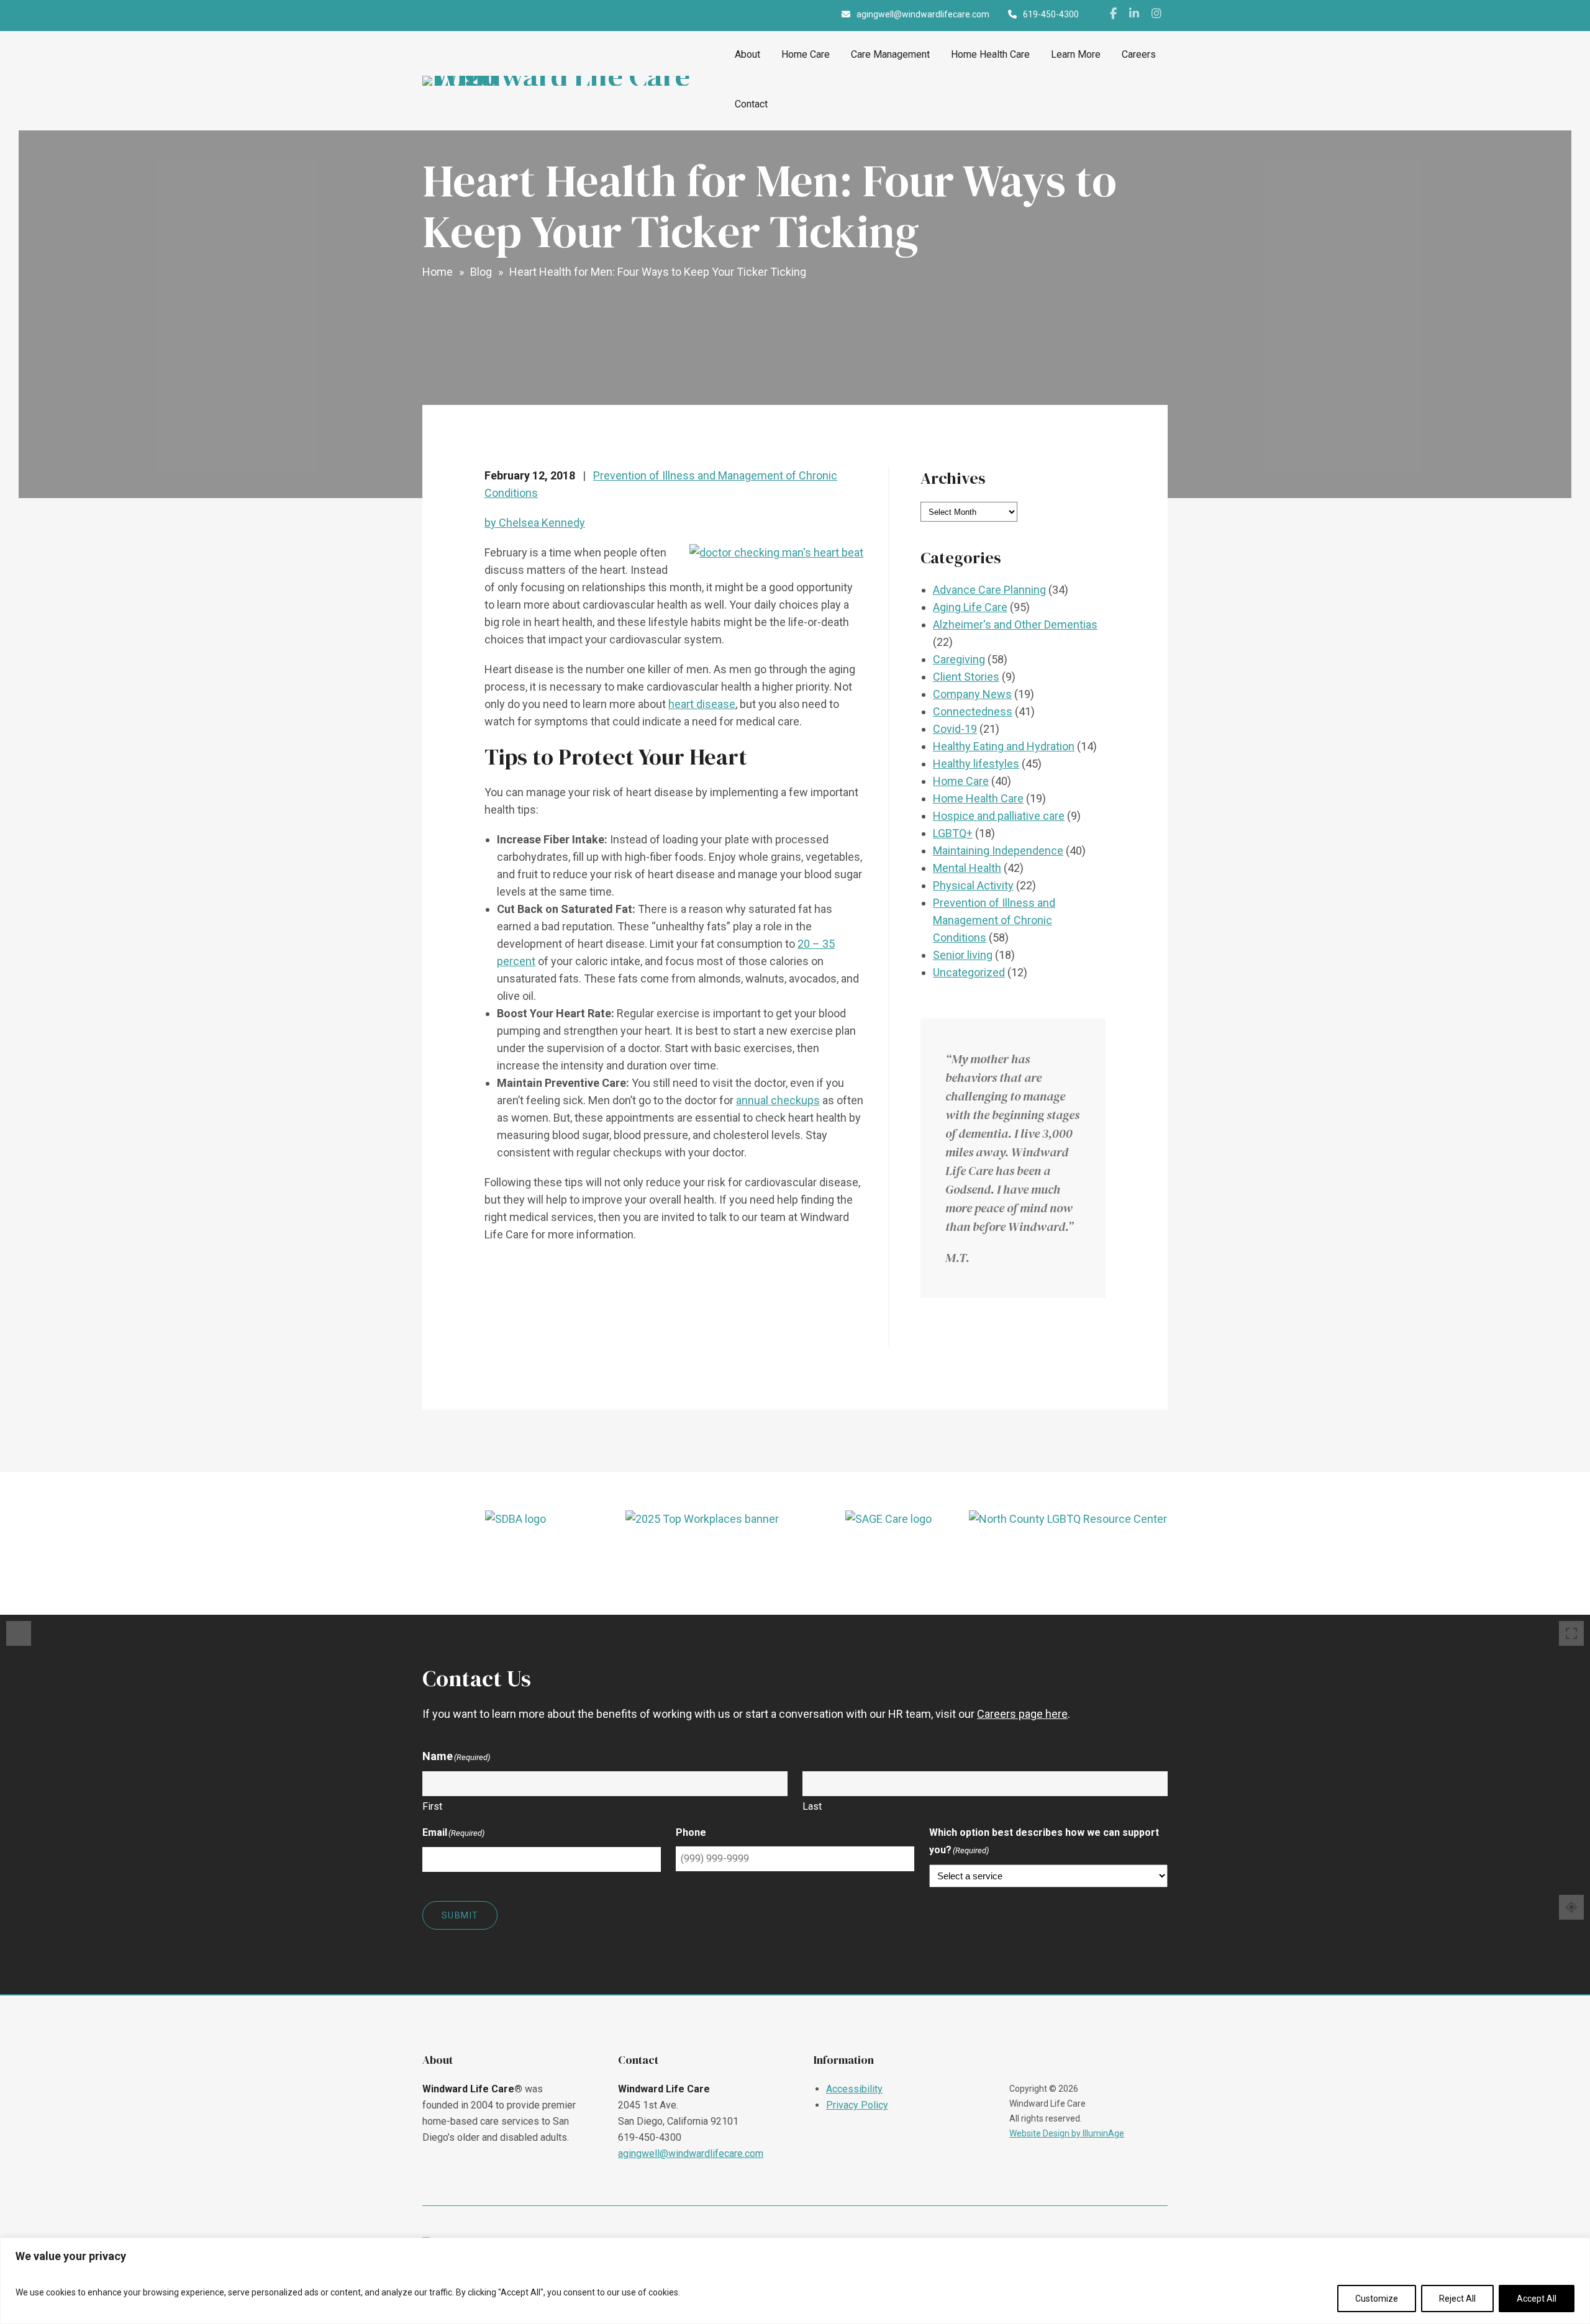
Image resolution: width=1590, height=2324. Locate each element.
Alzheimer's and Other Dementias (1015, 624)
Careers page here (1022, 1714)
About (747, 54)
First (432, 1806)
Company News (972, 694)
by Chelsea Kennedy (535, 523)
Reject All (1457, 2299)
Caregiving (959, 659)
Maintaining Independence (998, 851)
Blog (481, 272)
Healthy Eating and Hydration (1004, 746)
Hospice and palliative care (999, 816)
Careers (1139, 54)
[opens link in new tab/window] (1113, 16)
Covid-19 (955, 729)
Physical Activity (973, 885)
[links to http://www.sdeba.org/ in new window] (516, 1556)
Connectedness (973, 711)
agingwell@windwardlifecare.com (691, 2154)
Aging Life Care (970, 607)
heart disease (702, 704)
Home (438, 272)
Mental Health (967, 868)
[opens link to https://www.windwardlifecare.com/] (574, 81)
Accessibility (854, 2089)
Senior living (963, 955)
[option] (516, 1556)
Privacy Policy (857, 2105)
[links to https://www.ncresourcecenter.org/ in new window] (1075, 1556)
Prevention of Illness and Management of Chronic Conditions (994, 920)
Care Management (890, 54)
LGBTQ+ (953, 833)
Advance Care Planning (989, 590)
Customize (1377, 2299)
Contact (751, 104)
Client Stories (966, 677)
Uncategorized (969, 972)
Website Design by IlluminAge (1067, 2133)
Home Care (806, 54)
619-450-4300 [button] (1051, 14)
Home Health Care (990, 54)
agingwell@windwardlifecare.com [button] (923, 14)
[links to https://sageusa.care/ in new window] (888, 1556)
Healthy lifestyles (976, 764)
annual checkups (778, 1100)
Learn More (1076, 54)
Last (812, 1806)
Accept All (1537, 2299)
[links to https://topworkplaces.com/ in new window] (702, 1556)
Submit (460, 1915)
